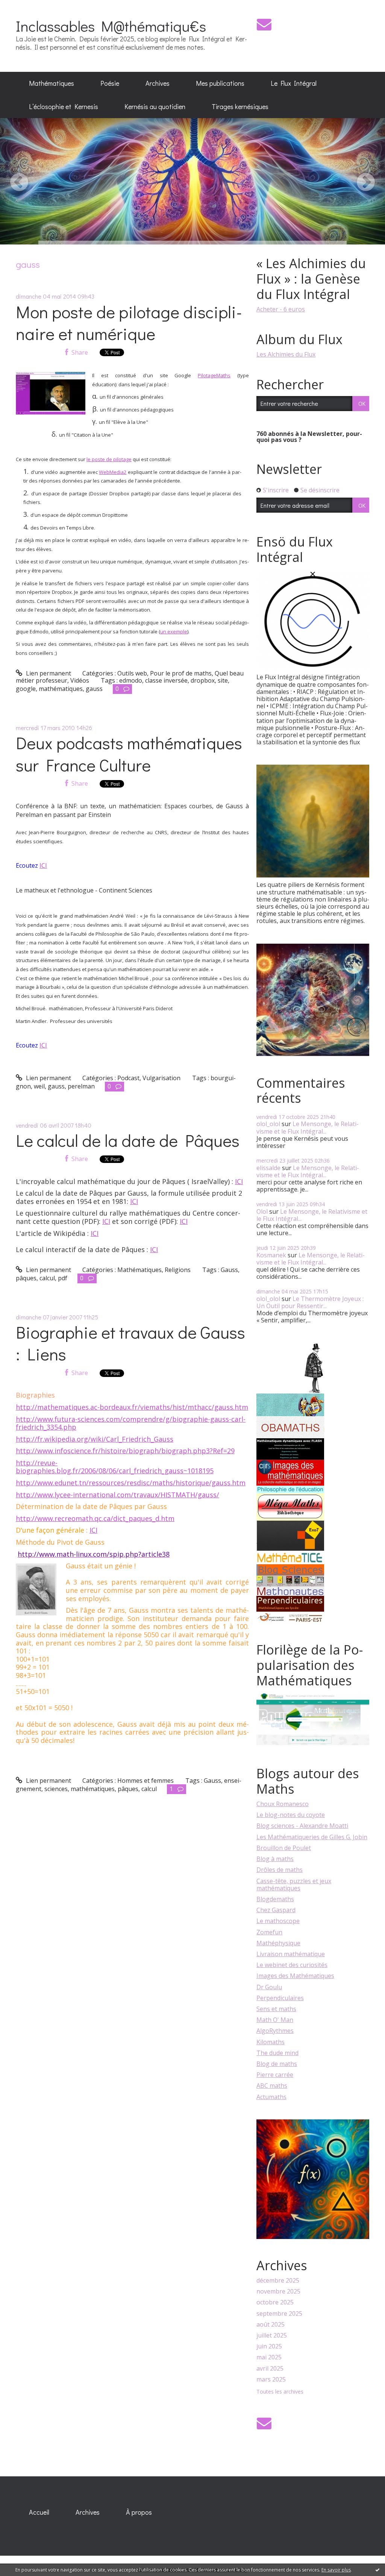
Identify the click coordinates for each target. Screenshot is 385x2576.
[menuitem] (52, 83)
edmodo (131, 680)
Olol (262, 1211)
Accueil (39, 2512)
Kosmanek (271, 1255)
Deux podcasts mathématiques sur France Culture (129, 754)
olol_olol (268, 1124)
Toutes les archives (280, 2392)
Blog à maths (275, 1859)
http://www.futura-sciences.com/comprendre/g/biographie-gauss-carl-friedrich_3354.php (131, 1423)
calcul (47, 1278)
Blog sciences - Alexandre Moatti (302, 1826)
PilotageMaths (214, 375)
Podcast (128, 1078)
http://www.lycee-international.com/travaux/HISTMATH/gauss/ (117, 1495)
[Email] (264, 24)
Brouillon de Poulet (284, 1848)
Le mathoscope (278, 1921)
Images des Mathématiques (295, 1976)
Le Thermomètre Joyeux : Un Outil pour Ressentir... (310, 1302)
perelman (81, 1086)
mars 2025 (271, 2379)
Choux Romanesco (283, 1804)
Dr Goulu (269, 1987)
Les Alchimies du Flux (286, 354)
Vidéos (80, 680)
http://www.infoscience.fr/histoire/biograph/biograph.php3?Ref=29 (125, 1451)
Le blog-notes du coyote (291, 1815)
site (223, 680)
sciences (56, 1789)
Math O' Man (275, 2020)
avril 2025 (270, 2369)
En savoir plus (336, 2570)
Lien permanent (48, 673)
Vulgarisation (161, 1078)
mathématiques (61, 689)
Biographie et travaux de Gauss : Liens (130, 1343)
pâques (26, 1278)
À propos (139, 2512)
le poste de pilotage (109, 459)
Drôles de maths (280, 1870)
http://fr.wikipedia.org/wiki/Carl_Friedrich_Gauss (95, 1439)
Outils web (132, 673)
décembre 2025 (278, 2281)
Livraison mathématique (291, 1954)
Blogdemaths (275, 1899)
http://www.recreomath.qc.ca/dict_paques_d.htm (95, 1518)
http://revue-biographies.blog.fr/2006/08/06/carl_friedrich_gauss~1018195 (115, 1467)
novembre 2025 (278, 2291)
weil (39, 1086)
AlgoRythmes (275, 2031)
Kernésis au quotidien (155, 106)
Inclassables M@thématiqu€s (111, 26)
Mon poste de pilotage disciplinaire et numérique (129, 323)
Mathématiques (52, 83)
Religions (178, 1270)
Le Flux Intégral (294, 83)
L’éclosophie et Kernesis (64, 106)
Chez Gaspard (276, 1910)
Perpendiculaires (280, 1998)
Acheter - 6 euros (281, 309)
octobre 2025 (275, 2302)
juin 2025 (269, 2346)
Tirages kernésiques (240, 106)
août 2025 (271, 2325)
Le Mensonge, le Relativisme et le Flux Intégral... (308, 1127)
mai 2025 (269, 2357)
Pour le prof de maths (181, 673)
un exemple (174, 631)
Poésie (110, 83)
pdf (63, 1278)
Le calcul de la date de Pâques (128, 1140)
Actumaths (271, 2097)
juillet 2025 (272, 2335)
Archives (158, 83)
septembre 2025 (279, 2314)
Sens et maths (276, 2009)
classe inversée (166, 680)
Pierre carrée (275, 2075)
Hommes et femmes (146, 1781)
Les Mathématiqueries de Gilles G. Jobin (312, 1837)
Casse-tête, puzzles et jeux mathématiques (294, 1885)
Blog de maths (277, 2064)
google (26, 689)
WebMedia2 (113, 472)
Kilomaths (271, 2042)
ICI (43, 865)
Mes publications (220, 83)
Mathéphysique (278, 1943)
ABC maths (272, 2086)
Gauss (229, 1270)
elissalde (268, 1168)
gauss (94, 689)
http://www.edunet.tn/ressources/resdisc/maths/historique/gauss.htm (131, 1483)
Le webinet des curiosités (292, 1965)
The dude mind (277, 2053)
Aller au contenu (27, 7)
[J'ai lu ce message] (377, 2570)
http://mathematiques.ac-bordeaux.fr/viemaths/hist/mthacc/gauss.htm (132, 1407)
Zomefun (269, 1932)
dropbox (203, 680)
